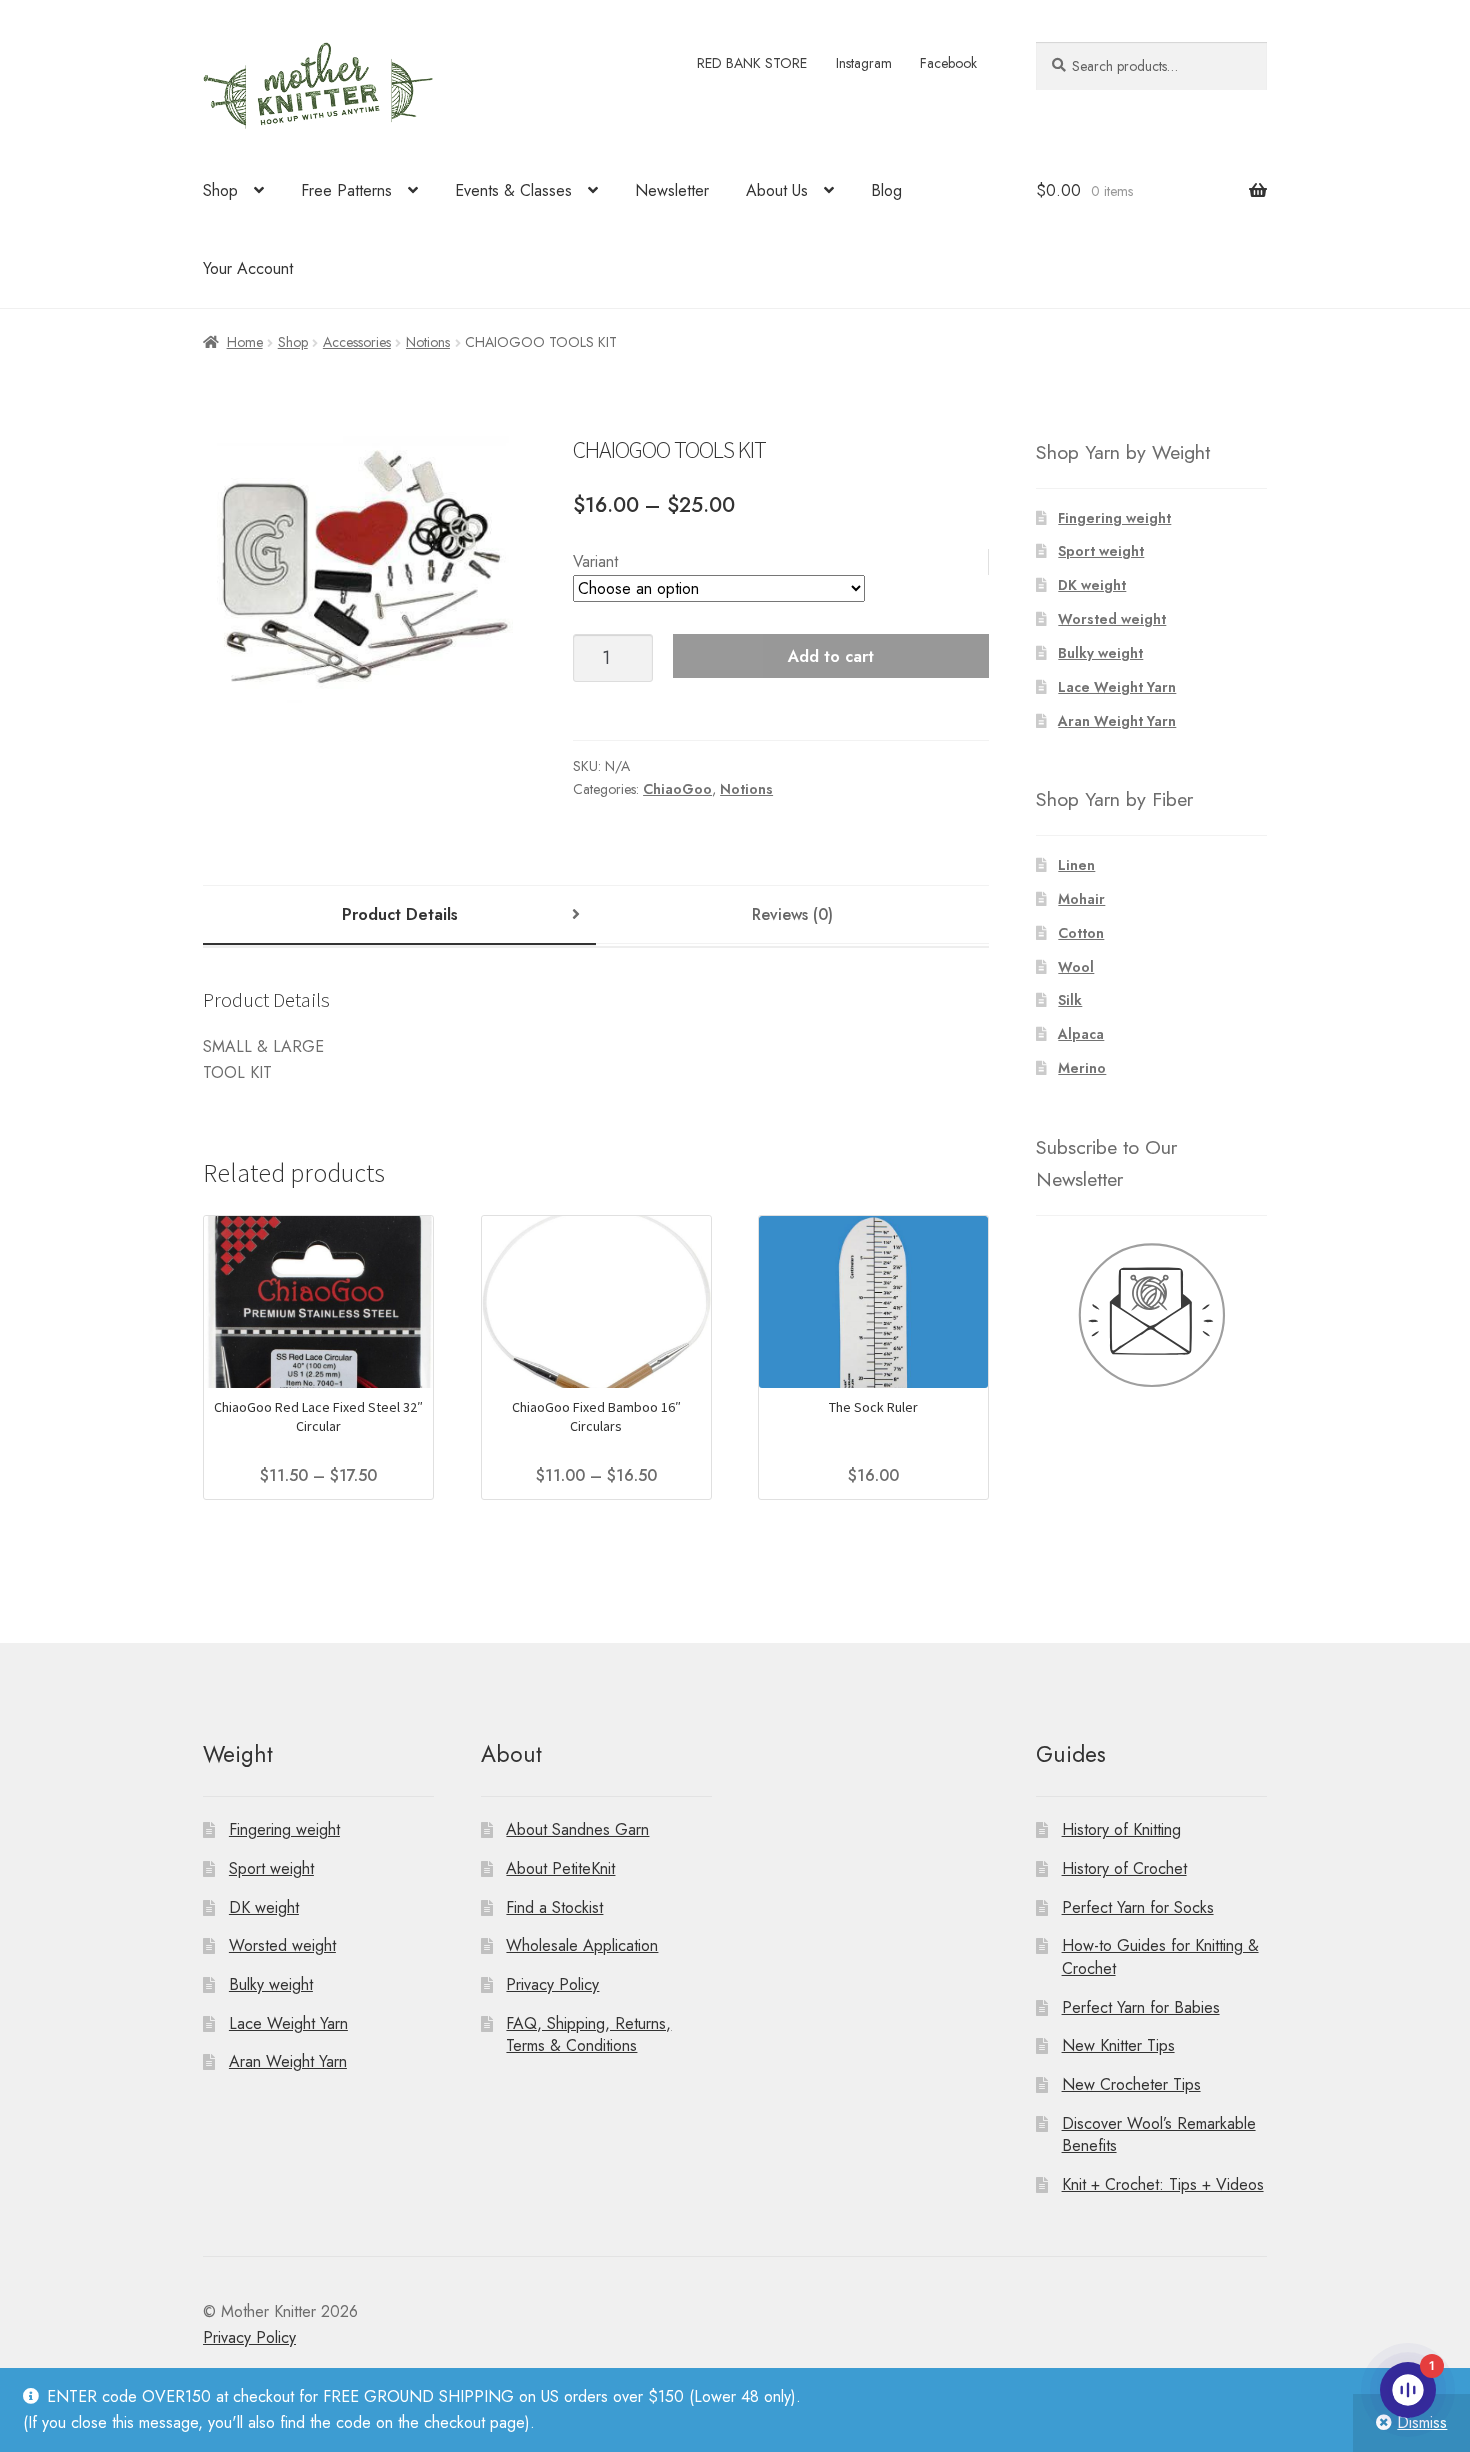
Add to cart (831, 656)
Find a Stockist (554, 1907)
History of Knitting (1121, 1829)
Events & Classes (513, 190)
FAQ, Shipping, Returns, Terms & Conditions (588, 2035)
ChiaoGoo (677, 789)
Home (245, 342)
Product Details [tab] (400, 914)
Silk (1070, 1000)
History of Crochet (1124, 1868)
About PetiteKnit (560, 1868)
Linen (1076, 865)
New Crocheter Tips (1131, 2084)
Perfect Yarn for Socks (1138, 1907)
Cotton (1081, 933)
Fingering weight (1114, 518)
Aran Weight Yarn (1117, 721)
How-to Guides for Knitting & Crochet (1160, 1957)
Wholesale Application (582, 1945)
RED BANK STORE (752, 63)
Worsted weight (1112, 619)
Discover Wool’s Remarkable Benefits (1159, 2135)
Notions (428, 342)
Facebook (948, 63)
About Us (777, 190)
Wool (1076, 967)
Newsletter (672, 190)
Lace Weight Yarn (1117, 687)
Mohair (1081, 899)
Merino (1082, 1068)
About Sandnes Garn (577, 1829)
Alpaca (1081, 1034)
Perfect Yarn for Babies (1141, 2007)
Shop (220, 190)
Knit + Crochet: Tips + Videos (1163, 2184)
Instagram (864, 63)
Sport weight (1101, 551)
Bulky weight (1100, 653)
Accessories (357, 342)
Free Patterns (346, 190)
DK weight (1092, 585)
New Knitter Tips (1118, 2045)
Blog (886, 190)
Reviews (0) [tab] (792, 914)
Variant (595, 561)
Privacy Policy (552, 1984)
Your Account (248, 268)
